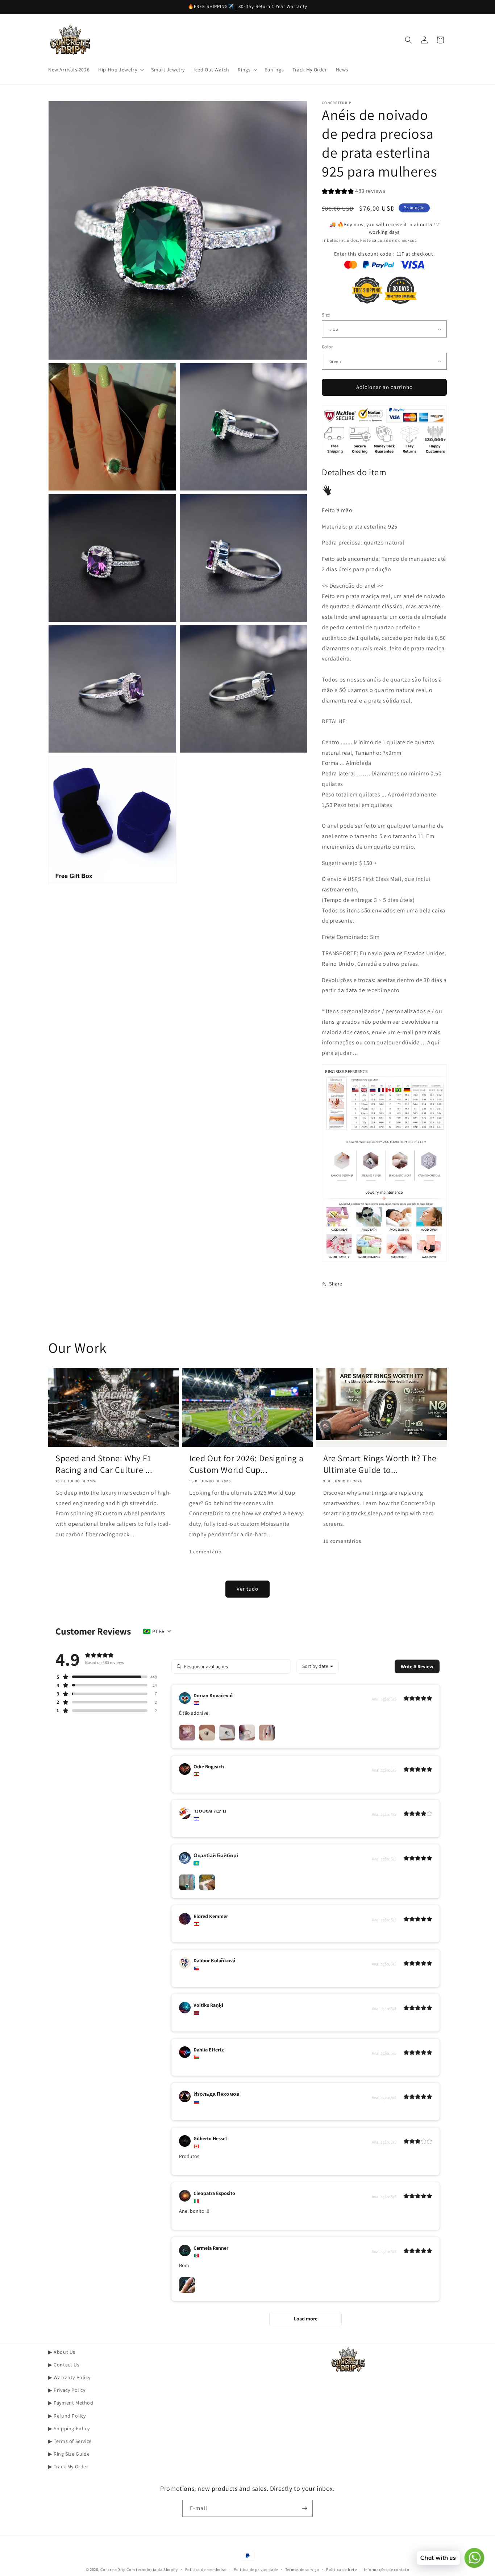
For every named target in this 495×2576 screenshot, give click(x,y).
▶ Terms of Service (70, 2441)
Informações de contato (386, 2569)
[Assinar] (304, 2508)
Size (326, 315)
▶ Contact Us (64, 2365)
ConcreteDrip (113, 2569)
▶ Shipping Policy (69, 2428)
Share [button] (336, 1284)
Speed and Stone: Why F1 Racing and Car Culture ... (104, 1464)
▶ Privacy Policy (67, 2390)
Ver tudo (247, 1589)
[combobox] (318, 1666)
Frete (366, 240)
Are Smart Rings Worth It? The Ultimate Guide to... (380, 1464)
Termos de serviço (302, 2569)
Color (327, 347)
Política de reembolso (206, 2569)
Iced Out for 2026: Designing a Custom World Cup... (246, 1464)
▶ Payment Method (71, 2403)
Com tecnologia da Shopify (152, 2569)
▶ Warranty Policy (69, 2377)
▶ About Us (62, 2352)
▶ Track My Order (68, 2467)
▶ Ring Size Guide (69, 2454)
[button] (120, 70)
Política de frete (341, 2569)
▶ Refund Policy (67, 2416)
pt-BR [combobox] (158, 1631)
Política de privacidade (256, 2569)
